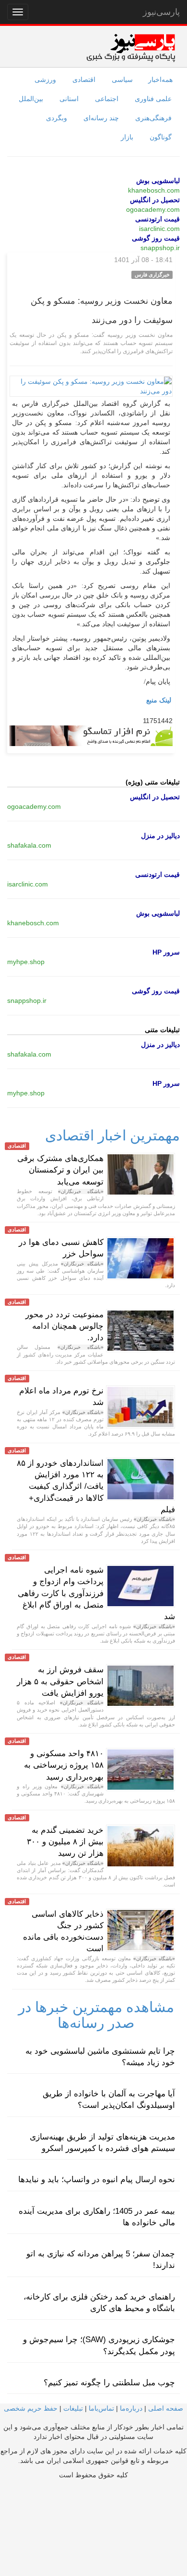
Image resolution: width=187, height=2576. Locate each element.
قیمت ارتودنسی (158, 219)
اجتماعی (107, 99)
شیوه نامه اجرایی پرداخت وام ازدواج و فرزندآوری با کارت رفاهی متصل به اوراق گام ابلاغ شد (96, 1593)
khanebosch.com (154, 190)
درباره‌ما (131, 2408)
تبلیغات (73, 2408)
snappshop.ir (160, 248)
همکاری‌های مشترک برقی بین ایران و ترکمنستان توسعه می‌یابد (60, 1170)
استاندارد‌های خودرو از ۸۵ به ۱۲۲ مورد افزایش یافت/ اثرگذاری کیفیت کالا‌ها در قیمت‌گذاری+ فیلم (96, 1486)
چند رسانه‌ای (101, 118)
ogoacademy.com (153, 209)
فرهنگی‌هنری (153, 118)
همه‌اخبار (160, 80)
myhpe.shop (26, 962)
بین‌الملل (31, 99)
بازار (127, 137)
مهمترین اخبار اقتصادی (112, 1135)
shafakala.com (29, 845)
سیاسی (122, 80)
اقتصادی (84, 80)
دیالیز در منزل (160, 836)
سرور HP (166, 952)
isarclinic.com (159, 229)
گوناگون (161, 137)
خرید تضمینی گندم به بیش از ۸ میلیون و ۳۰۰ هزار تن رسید (65, 1842)
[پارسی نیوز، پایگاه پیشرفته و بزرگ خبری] (131, 47)
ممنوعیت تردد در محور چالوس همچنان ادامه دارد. (64, 1326)
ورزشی (45, 80)
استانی (69, 99)
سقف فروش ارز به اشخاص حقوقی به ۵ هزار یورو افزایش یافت (60, 1681)
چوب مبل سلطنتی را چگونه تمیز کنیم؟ (109, 2383)
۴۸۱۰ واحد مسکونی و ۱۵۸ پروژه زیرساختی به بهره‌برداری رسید (64, 1765)
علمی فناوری (153, 99)
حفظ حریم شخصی (31, 2408)
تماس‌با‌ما (101, 2408)
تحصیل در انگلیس (155, 200)
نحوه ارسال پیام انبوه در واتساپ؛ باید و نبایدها (97, 2179)
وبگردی (57, 118)
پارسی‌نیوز (161, 12)
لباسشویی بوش (158, 181)
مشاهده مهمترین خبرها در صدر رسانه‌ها (96, 2015)
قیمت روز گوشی (156, 238)
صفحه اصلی (166, 2408)
